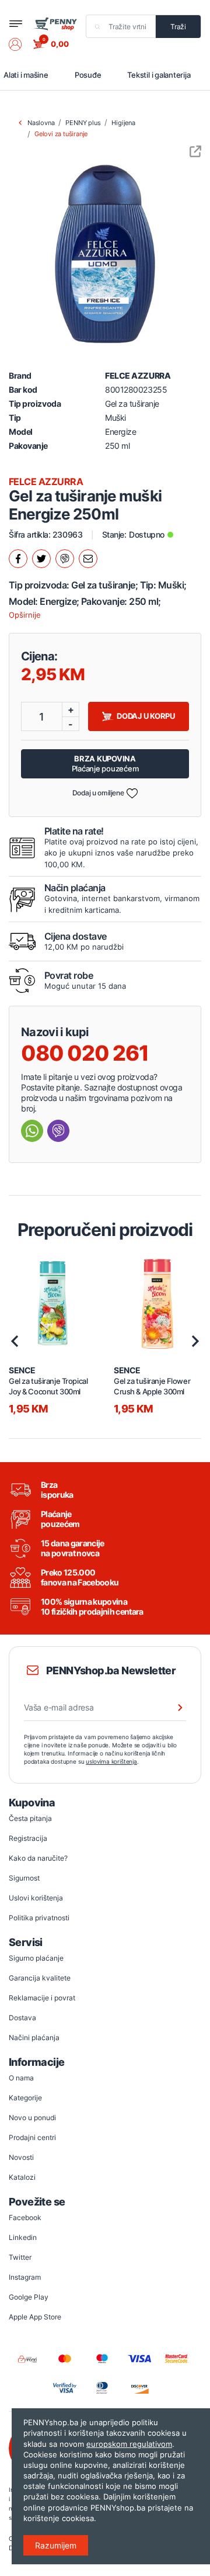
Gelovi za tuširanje (61, 134)
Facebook (25, 2217)
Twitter (20, 2257)
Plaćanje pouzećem (105, 764)
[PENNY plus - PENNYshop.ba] (55, 23)
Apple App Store (35, 2317)
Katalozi (22, 2177)
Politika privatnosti (39, 1918)
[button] (21, 44)
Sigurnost (24, 1878)
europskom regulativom (129, 2444)
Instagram (25, 2277)
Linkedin (23, 2237)
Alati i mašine (26, 75)
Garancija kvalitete (40, 1978)
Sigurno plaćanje (36, 1958)
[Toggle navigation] (16, 24)
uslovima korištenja (111, 1761)
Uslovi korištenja (36, 1898)
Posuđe (88, 75)
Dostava (22, 2018)
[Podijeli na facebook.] (18, 559)
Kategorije (25, 2098)
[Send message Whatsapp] (32, 1131)
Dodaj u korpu (146, 716)
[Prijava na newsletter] (173, 1708)
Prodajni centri (32, 2137)
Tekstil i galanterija (159, 75)
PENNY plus (83, 123)
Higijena (123, 123)
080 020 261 (85, 1053)
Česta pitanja (30, 1818)
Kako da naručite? (38, 1858)
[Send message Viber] (58, 1131)
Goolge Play (29, 2297)
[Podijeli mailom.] (88, 559)
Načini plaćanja (34, 2037)
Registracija (28, 1838)
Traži (178, 27)
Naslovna (41, 123)
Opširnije (25, 615)
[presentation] (15, 1341)
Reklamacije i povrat (42, 1998)
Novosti (21, 2157)
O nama (21, 2078)
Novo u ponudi (32, 2118)
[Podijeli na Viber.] (65, 559)
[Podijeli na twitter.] (41, 559)
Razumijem (56, 2545)
